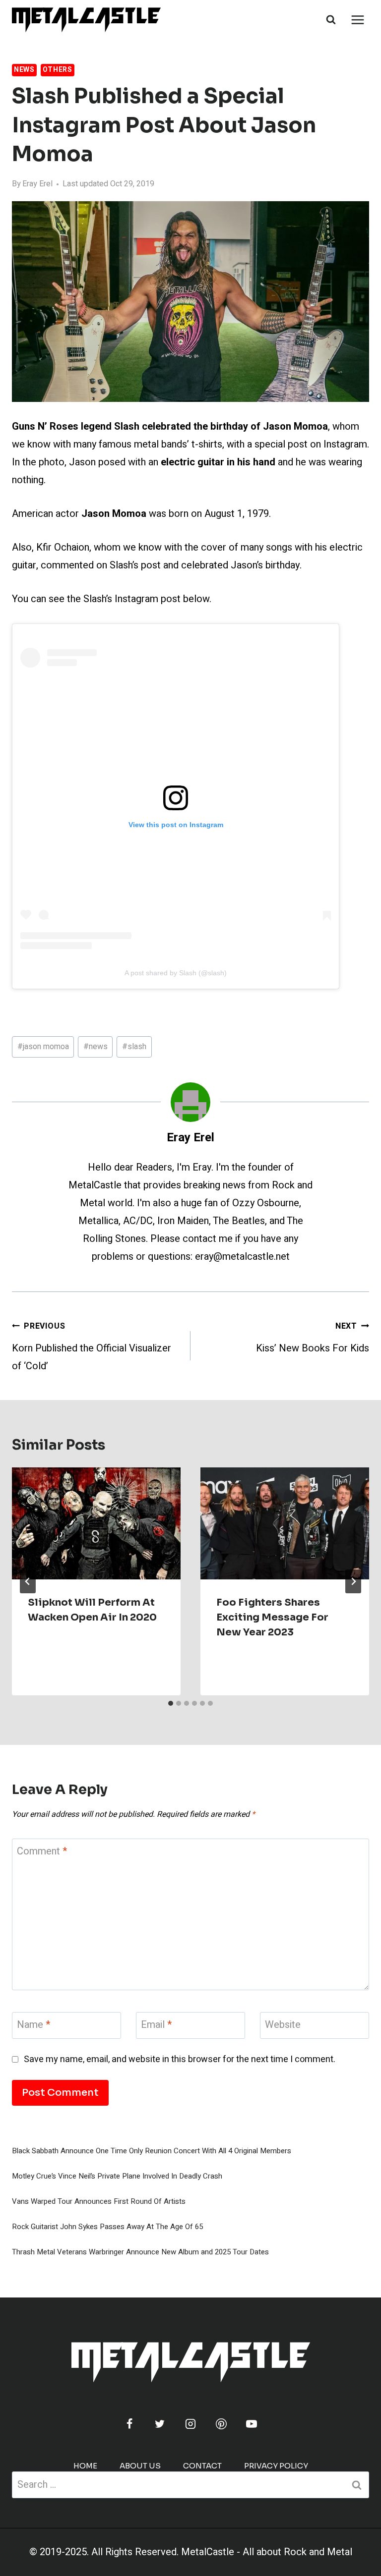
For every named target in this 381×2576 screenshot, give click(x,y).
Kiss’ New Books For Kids (313, 1338)
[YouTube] (252, 2424)
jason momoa (43, 1047)
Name (33, 2025)
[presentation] (96, 1524)
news (95, 1047)
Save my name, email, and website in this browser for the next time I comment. (180, 2059)
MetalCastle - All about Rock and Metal (267, 2552)
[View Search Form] (331, 20)
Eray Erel (37, 184)
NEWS (24, 70)
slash (134, 1047)
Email (156, 2025)
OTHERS (58, 70)
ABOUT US (140, 2466)
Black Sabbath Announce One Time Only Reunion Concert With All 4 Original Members (152, 2151)
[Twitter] (160, 2424)
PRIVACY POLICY (276, 2466)
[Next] (353, 1581)
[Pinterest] (221, 2424)
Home (85, 2466)
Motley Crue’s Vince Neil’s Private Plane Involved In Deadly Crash (117, 2176)
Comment (42, 1852)
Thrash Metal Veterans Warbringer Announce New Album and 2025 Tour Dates (140, 2252)
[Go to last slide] (28, 1581)
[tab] (171, 1703)
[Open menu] (357, 20)
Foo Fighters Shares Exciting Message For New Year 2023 (272, 1617)
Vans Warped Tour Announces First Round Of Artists (99, 2201)
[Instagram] (190, 2424)
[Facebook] (129, 2424)
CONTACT (202, 2466)
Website (283, 2025)
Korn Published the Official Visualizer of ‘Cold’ (92, 1347)
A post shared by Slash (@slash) (176, 973)
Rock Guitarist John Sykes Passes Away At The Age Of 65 (107, 2227)
